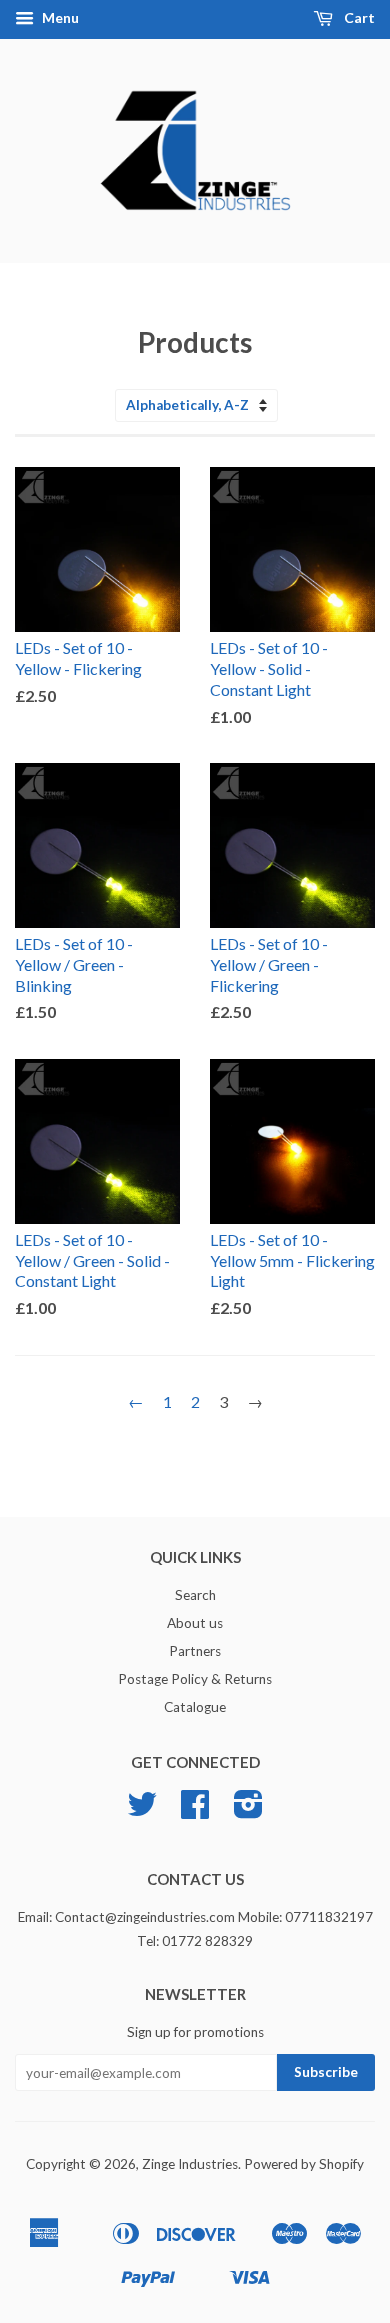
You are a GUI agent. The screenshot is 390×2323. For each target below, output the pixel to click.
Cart (358, 17)
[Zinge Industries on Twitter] (142, 1811)
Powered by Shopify (304, 2164)
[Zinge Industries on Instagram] (248, 1811)
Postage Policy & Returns (195, 1679)
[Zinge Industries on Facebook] (195, 1811)
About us (195, 1623)
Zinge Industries (190, 2164)
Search (195, 1595)
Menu (59, 17)
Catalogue (195, 1707)
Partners (195, 1651)
